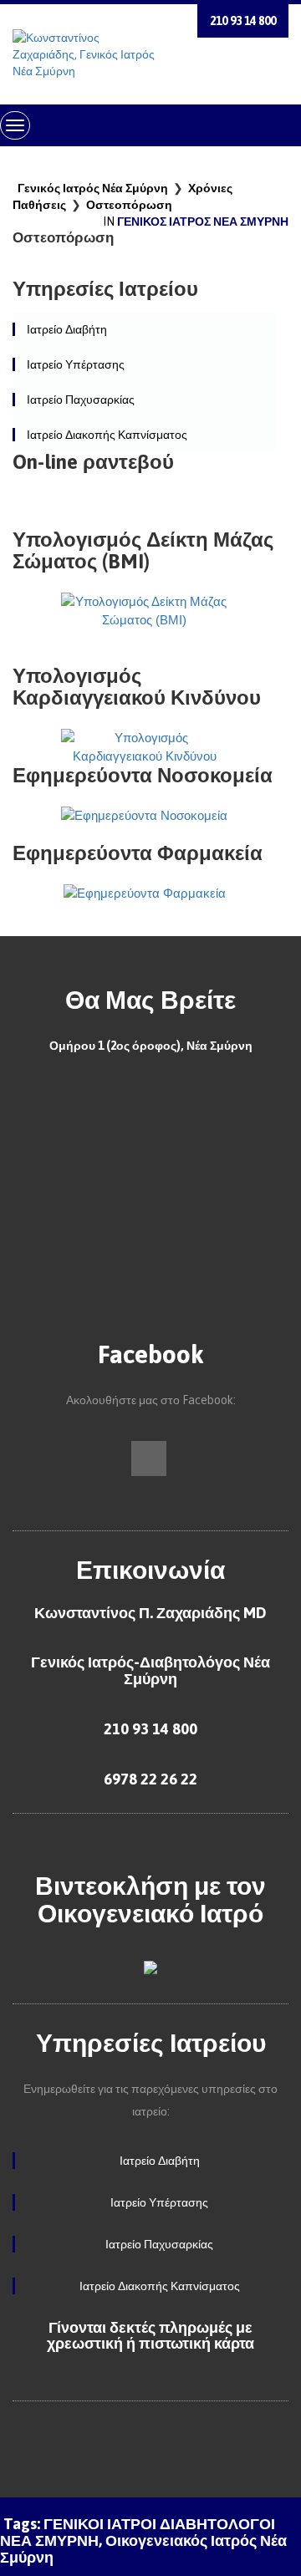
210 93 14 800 (243, 21)
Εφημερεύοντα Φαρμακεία (138, 853)
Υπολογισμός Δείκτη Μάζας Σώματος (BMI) (143, 550)
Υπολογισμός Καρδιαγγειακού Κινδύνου (137, 687)
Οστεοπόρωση (129, 205)
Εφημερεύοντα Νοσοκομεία (143, 775)
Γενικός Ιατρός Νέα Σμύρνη (93, 188)
